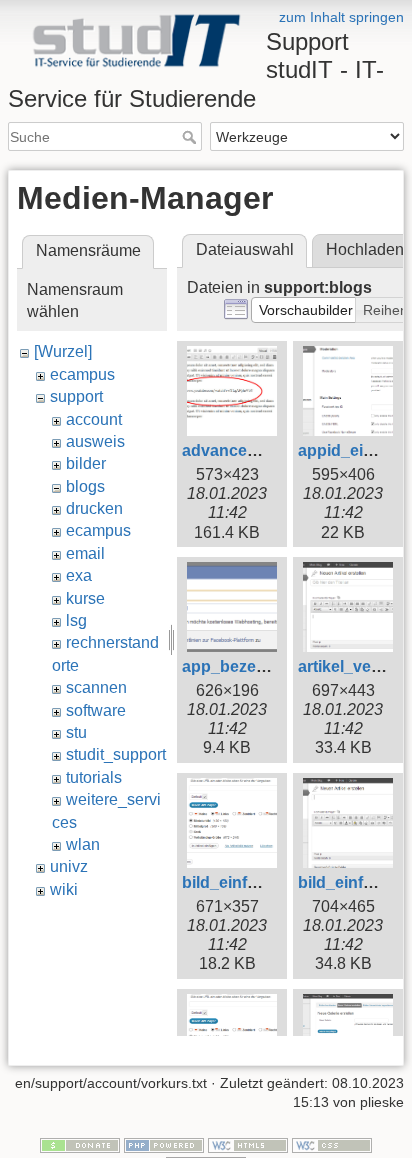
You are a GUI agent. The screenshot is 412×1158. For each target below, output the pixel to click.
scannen (96, 687)
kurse (85, 598)
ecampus (82, 374)
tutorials (94, 777)
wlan (83, 844)
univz (69, 866)
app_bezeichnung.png (267, 666)
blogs (85, 486)
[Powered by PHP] (164, 1144)
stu (76, 732)
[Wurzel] (63, 351)
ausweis (95, 441)
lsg (76, 620)
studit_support (116, 754)
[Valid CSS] (332, 1144)
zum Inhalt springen (341, 17)
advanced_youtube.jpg (269, 450)
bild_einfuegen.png (255, 882)
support (76, 396)
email (85, 553)
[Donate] (80, 1144)
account (94, 419)
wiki (64, 889)
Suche (191, 137)
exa (79, 575)
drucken (94, 508)
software (96, 710)
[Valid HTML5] (248, 1144)
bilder (86, 463)
